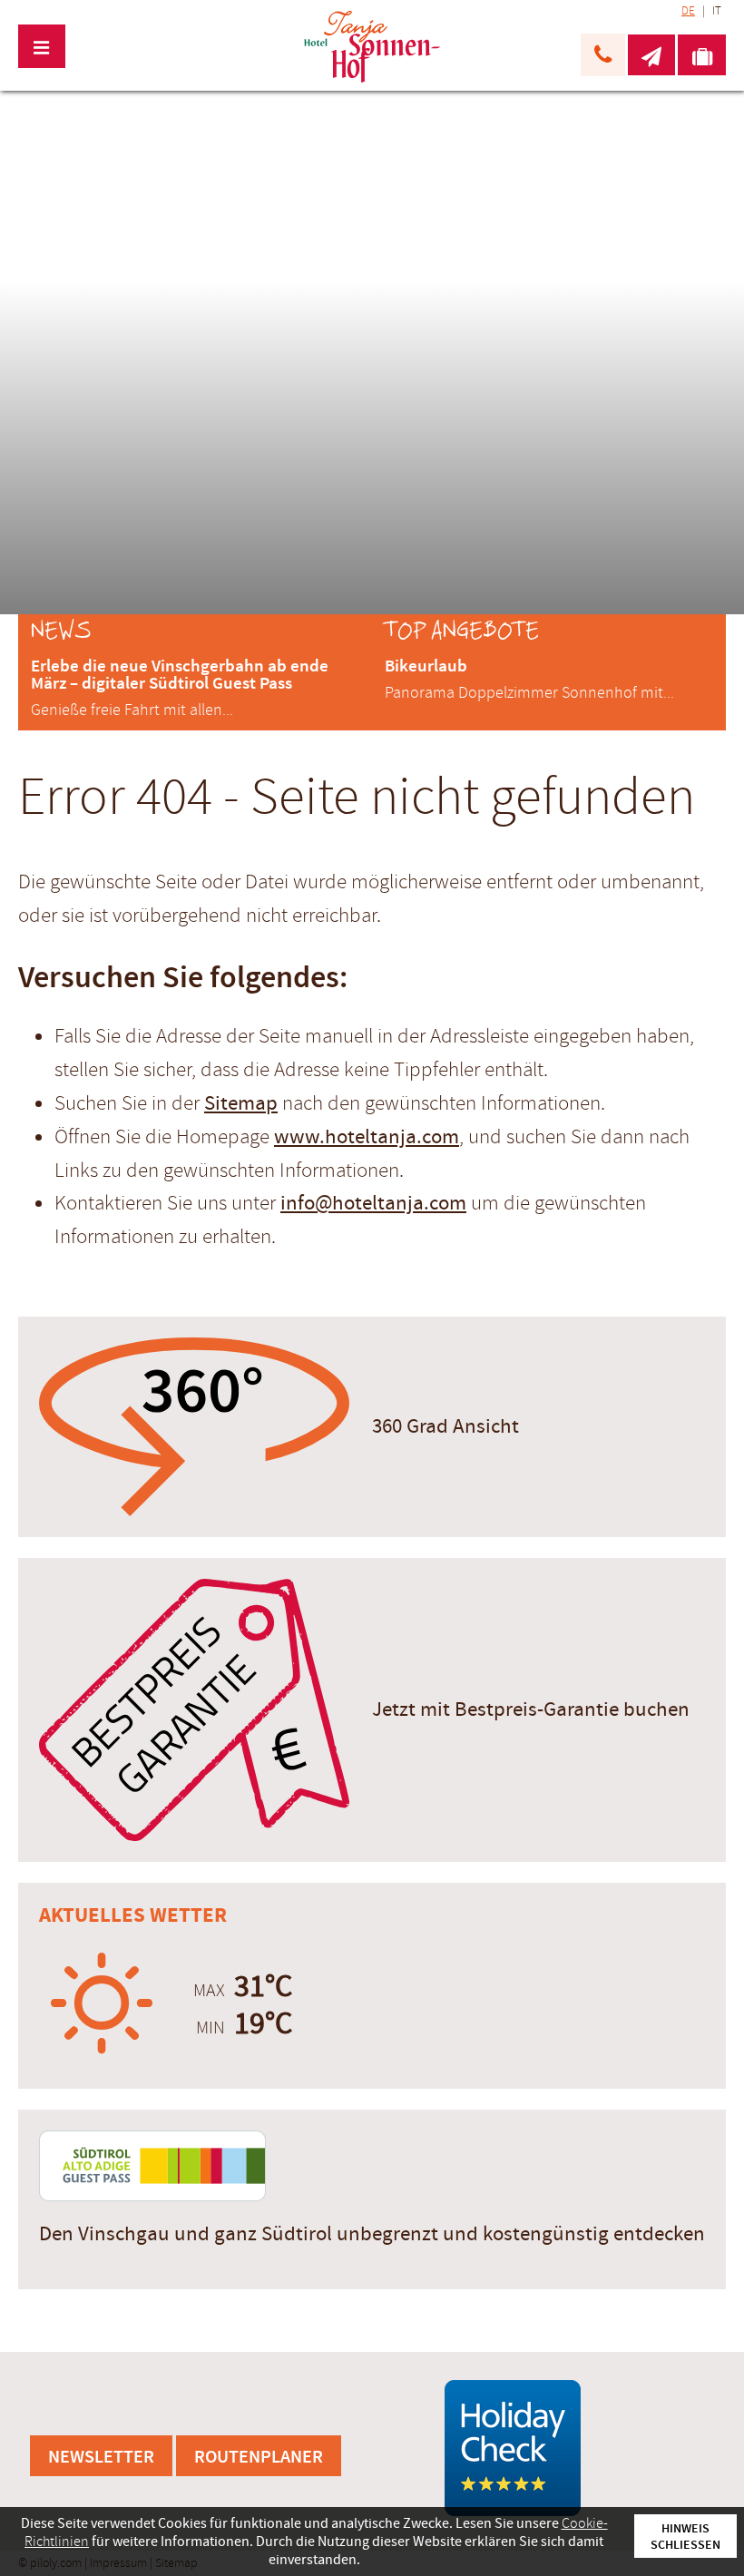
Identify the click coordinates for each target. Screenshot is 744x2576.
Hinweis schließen (685, 2536)
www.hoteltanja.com (367, 1137)
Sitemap (241, 1103)
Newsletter (101, 2456)
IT (717, 11)
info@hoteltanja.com (373, 1203)
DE (688, 11)
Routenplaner (259, 2456)
